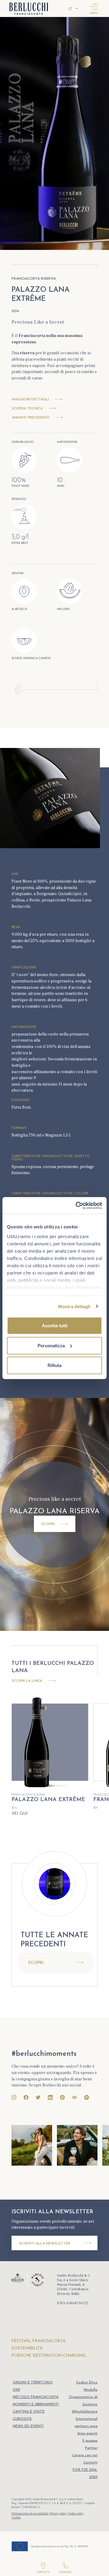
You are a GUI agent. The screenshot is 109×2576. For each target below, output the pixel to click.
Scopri (36, 1963)
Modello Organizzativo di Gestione (83, 2397)
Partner (91, 2448)
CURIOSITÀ (22, 2419)
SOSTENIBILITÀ (27, 2348)
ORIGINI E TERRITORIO (33, 2382)
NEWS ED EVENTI (28, 2426)
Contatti (90, 2463)
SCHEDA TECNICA (27, 409)
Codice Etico (87, 2382)
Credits (16, 2517)
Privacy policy (58, 2513)
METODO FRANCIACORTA (36, 2397)
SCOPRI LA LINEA (27, 1681)
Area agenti (87, 2433)
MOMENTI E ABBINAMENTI (36, 2404)
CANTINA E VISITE (29, 2412)
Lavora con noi (85, 2455)
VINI (16, 2390)
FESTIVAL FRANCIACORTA (39, 2341)
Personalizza (51, 1345)
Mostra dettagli (74, 1306)
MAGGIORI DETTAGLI (30, 400)
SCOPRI (58, 1524)
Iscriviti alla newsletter (45, 2244)
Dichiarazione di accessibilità (30, 2513)
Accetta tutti (55, 1326)
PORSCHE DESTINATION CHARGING (49, 2356)
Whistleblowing (85, 2412)
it (70, 9)
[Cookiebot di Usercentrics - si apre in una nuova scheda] (77, 1205)
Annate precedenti (31, 418)
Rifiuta (54, 1365)
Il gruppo (90, 2441)
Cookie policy (76, 2513)
